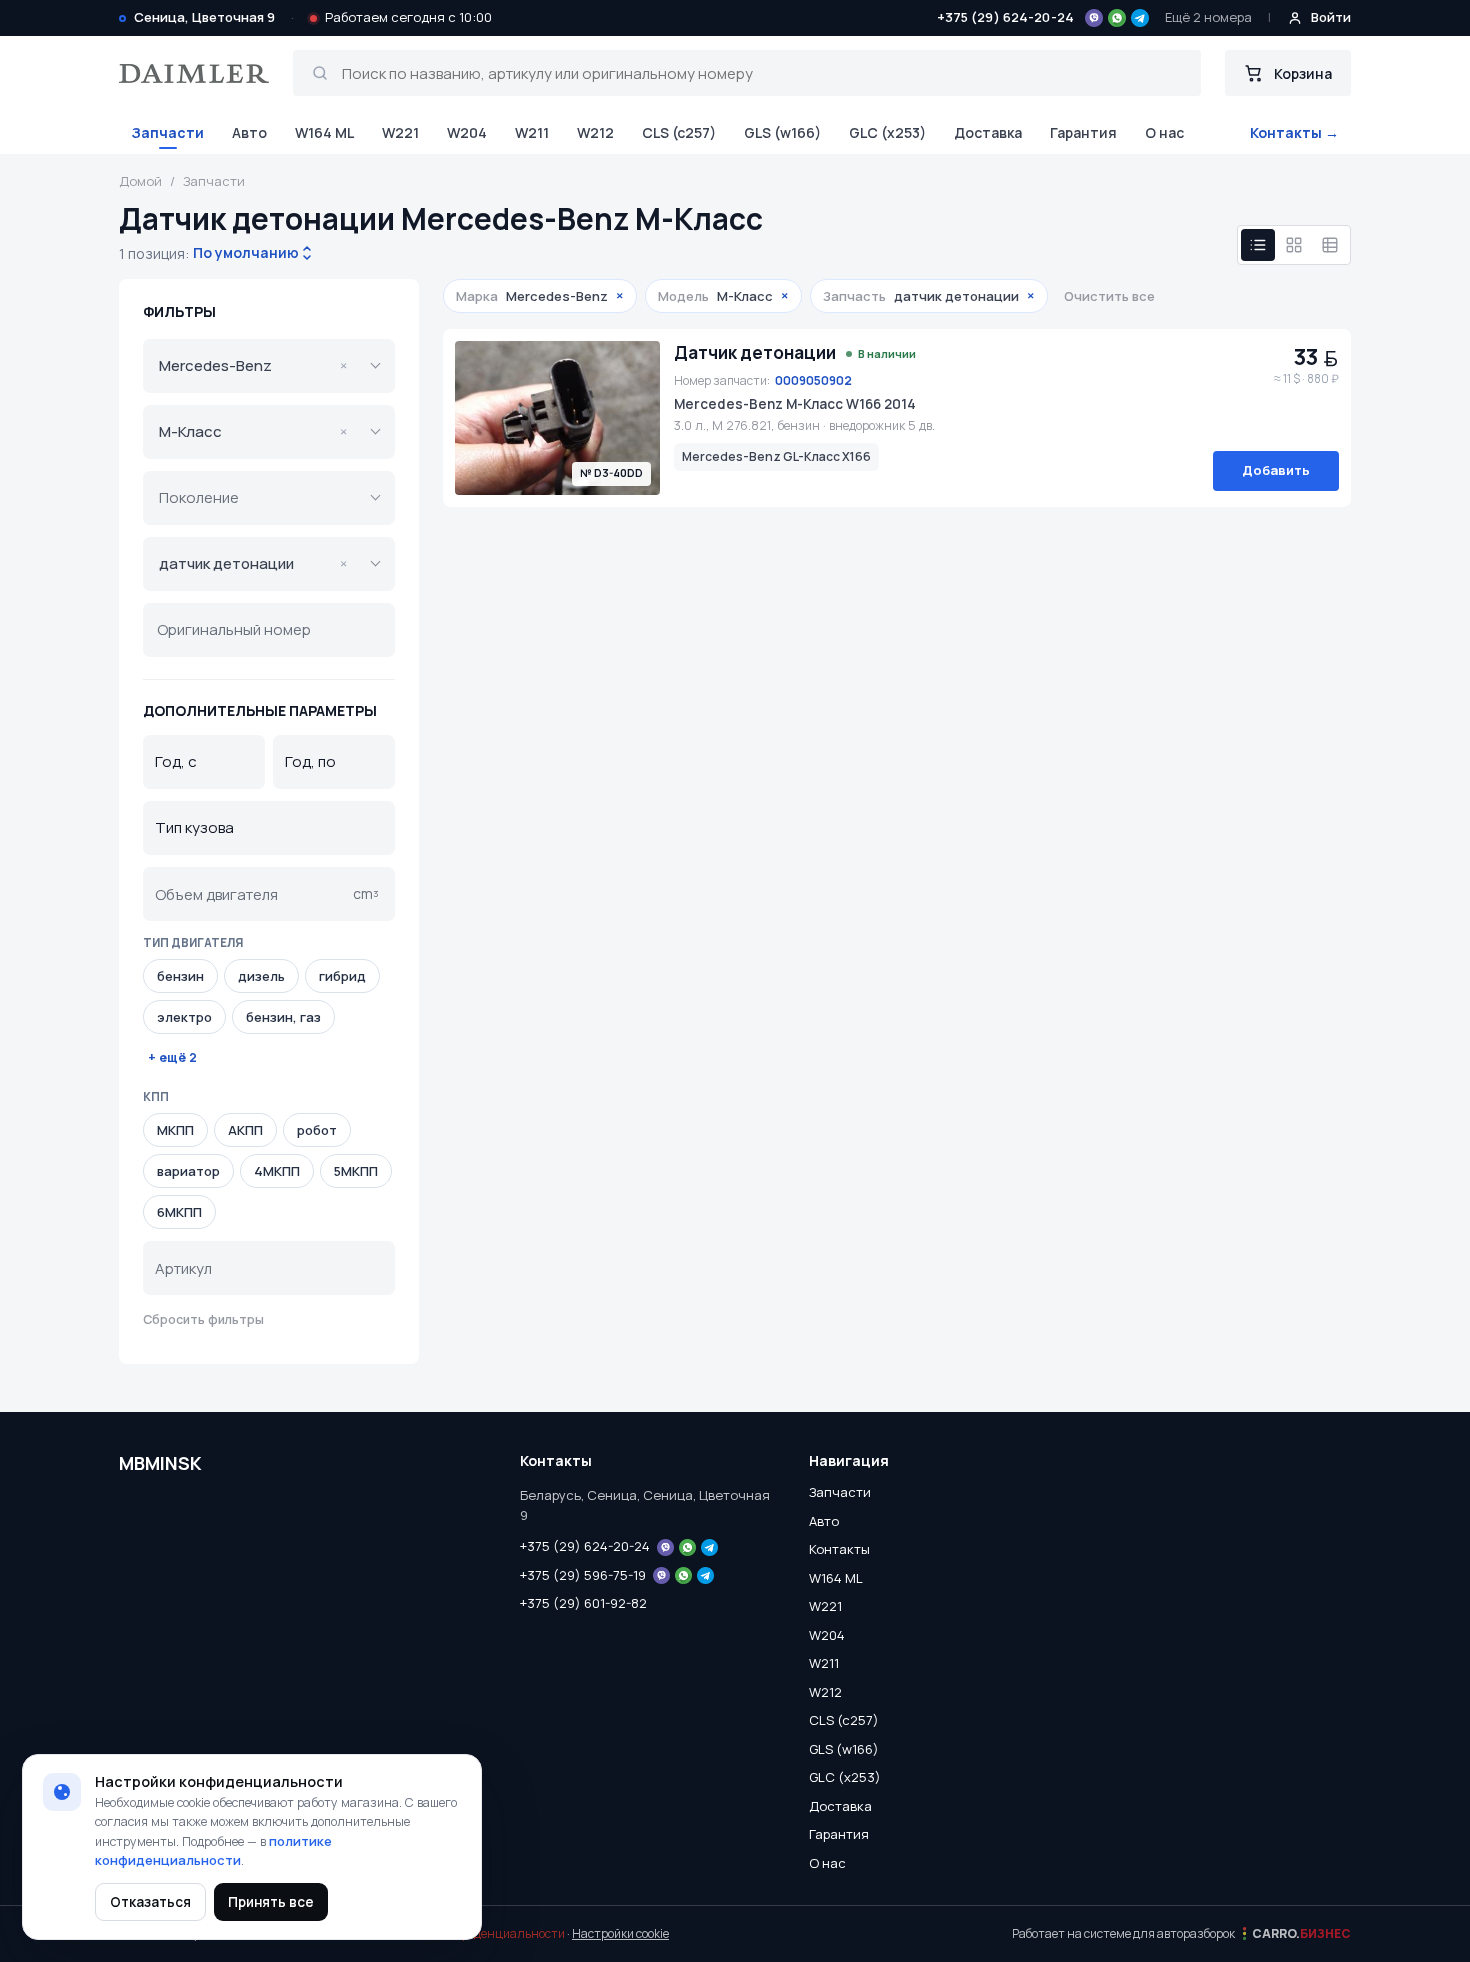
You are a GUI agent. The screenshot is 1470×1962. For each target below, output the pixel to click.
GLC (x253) (887, 132)
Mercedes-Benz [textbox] (253, 365)
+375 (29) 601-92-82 (583, 1603)
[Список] (1258, 245)
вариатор (188, 1171)
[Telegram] (1140, 18)
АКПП (245, 1130)
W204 (467, 132)
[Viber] (1094, 18)
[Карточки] (1294, 245)
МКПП (175, 1130)
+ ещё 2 (172, 1057)
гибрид (342, 976)
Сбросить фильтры (203, 1319)
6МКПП (179, 1212)
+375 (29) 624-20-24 (1005, 17)
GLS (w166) (782, 132)
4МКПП (277, 1171)
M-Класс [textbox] (253, 431)
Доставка (988, 132)
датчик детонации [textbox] (253, 563)
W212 (595, 132)
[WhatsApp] (1117, 18)
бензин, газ (283, 1017)
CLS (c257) (679, 132)
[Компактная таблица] (1330, 245)
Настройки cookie (620, 1933)
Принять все (271, 1902)
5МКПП (356, 1171)
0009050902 (813, 380)
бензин (180, 976)
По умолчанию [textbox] (244, 252)
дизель (261, 976)
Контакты (839, 1549)
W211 (532, 132)
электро (184, 1017)
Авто (249, 132)
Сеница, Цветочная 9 (204, 17)
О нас (1164, 132)
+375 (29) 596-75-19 (583, 1575)
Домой (140, 181)
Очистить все (1109, 296)
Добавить (1276, 470)
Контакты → (1294, 132)
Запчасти (167, 132)
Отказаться (150, 1902)
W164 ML (324, 132)
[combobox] (246, 253)
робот (317, 1130)
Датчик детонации (755, 353)
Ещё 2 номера (1208, 17)
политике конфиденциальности (213, 1851)
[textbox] (255, 498)
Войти (1331, 17)
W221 (400, 132)
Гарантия (1083, 132)
